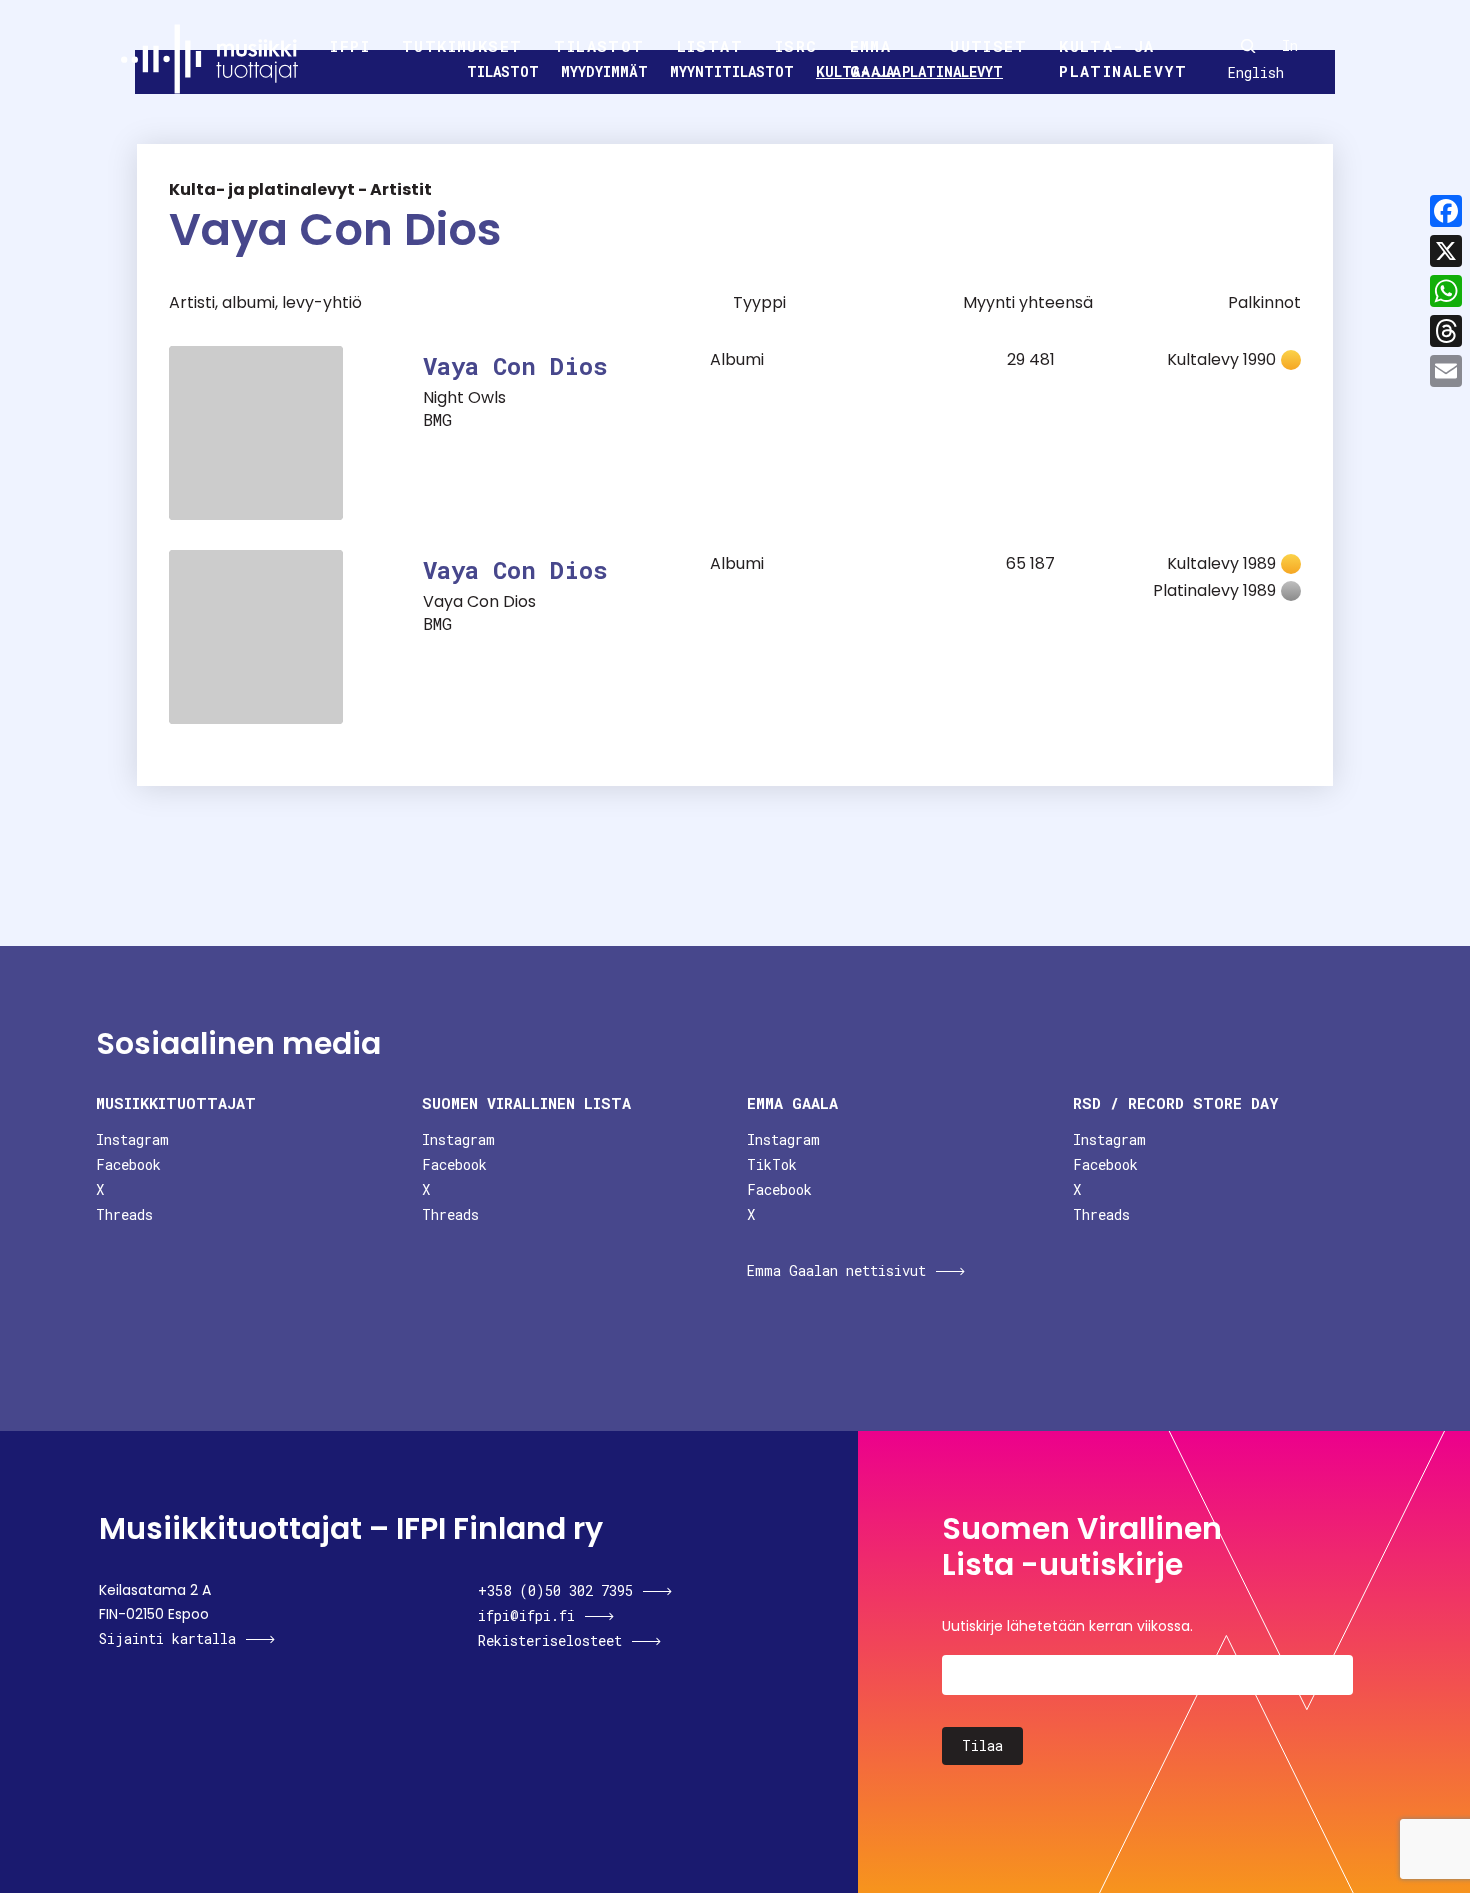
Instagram (132, 1139)
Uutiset (988, 46)
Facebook (128, 1164)
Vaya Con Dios (515, 366)
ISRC (796, 46)
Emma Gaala (876, 59)
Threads (124, 1214)
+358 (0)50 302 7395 (555, 1590)
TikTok (772, 1164)
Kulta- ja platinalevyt (1123, 59)
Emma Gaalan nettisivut (836, 1270)
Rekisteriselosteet (550, 1640)
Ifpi (350, 46)
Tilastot (599, 46)
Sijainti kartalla (167, 1638)
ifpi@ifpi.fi (526, 1615)
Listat (710, 46)
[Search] (1248, 46)
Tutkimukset (462, 46)
